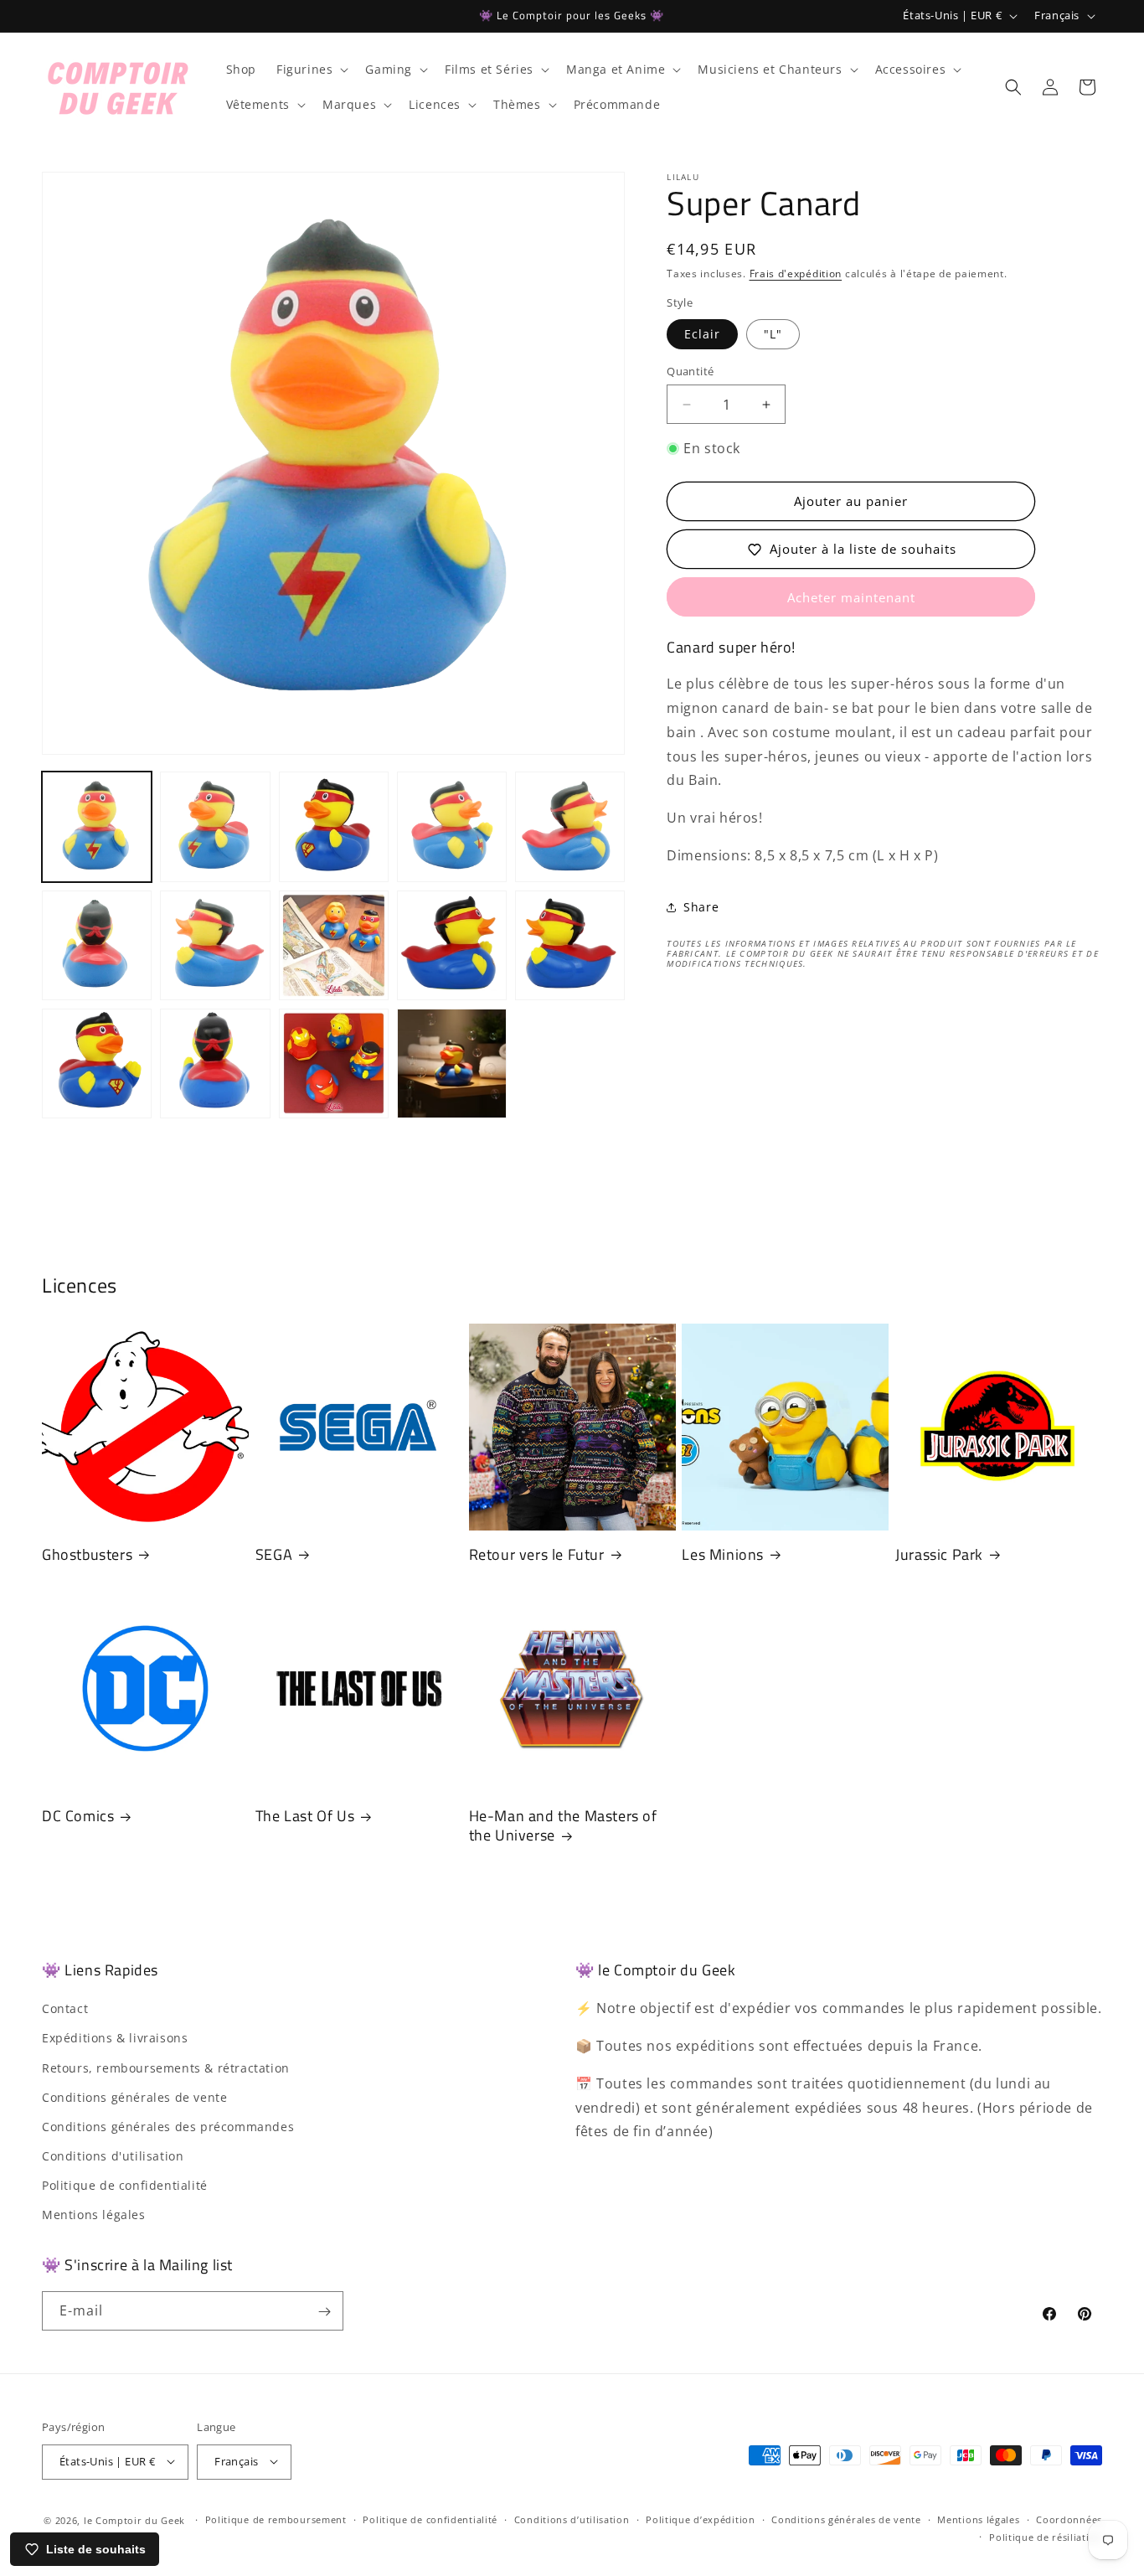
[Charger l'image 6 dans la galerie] (570, 826)
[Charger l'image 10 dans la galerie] (452, 945)
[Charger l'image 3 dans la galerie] (334, 826)
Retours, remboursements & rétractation (166, 2068)
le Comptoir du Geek (134, 2519)
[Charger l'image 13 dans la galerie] (215, 1063)
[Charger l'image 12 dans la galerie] (97, 1063)
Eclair (702, 334)
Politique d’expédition (700, 2519)
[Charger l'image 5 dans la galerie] (452, 826)
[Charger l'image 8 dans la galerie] (215, 945)
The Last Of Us (305, 1816)
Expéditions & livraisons (115, 2039)
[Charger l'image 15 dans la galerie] (452, 1063)
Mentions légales (94, 2215)
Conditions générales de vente (134, 2097)
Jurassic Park (939, 1554)
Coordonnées (1069, 2519)
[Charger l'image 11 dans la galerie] (570, 945)
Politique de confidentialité (125, 2186)
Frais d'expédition (796, 274)
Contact (65, 2009)
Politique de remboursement (276, 2519)
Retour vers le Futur (537, 1554)
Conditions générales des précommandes (168, 2127)
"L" (773, 334)
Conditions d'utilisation (113, 2157)
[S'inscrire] (324, 2312)
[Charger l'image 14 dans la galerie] (334, 1063)
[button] (311, 70)
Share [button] (701, 908)
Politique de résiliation (1046, 2536)
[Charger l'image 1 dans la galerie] (97, 826)
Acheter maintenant (851, 597)
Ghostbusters (87, 1554)
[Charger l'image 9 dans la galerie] (334, 945)
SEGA (274, 1554)
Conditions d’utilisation (572, 2519)
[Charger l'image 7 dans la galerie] (97, 945)
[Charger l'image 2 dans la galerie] (215, 826)
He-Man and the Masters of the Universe (563, 1826)
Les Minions (723, 1554)
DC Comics (78, 1816)
